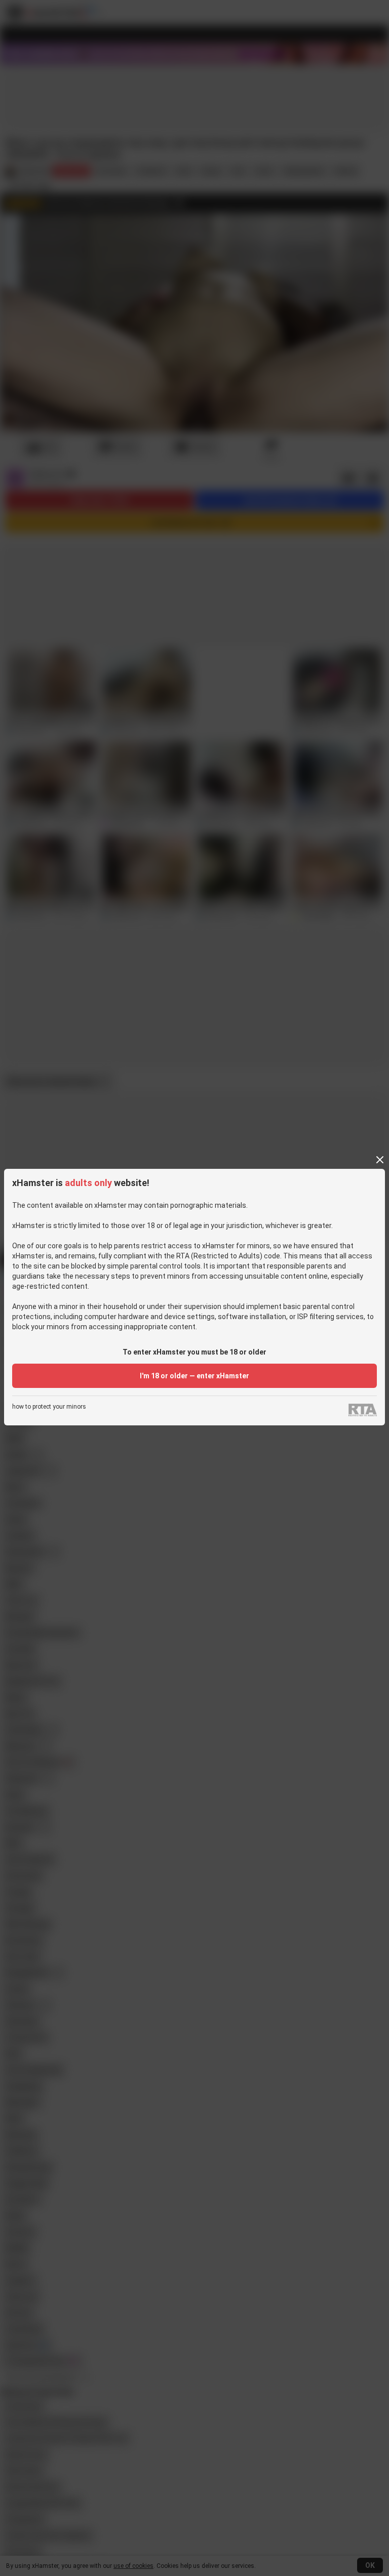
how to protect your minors (49, 1407)
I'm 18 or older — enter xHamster (194, 1376)
